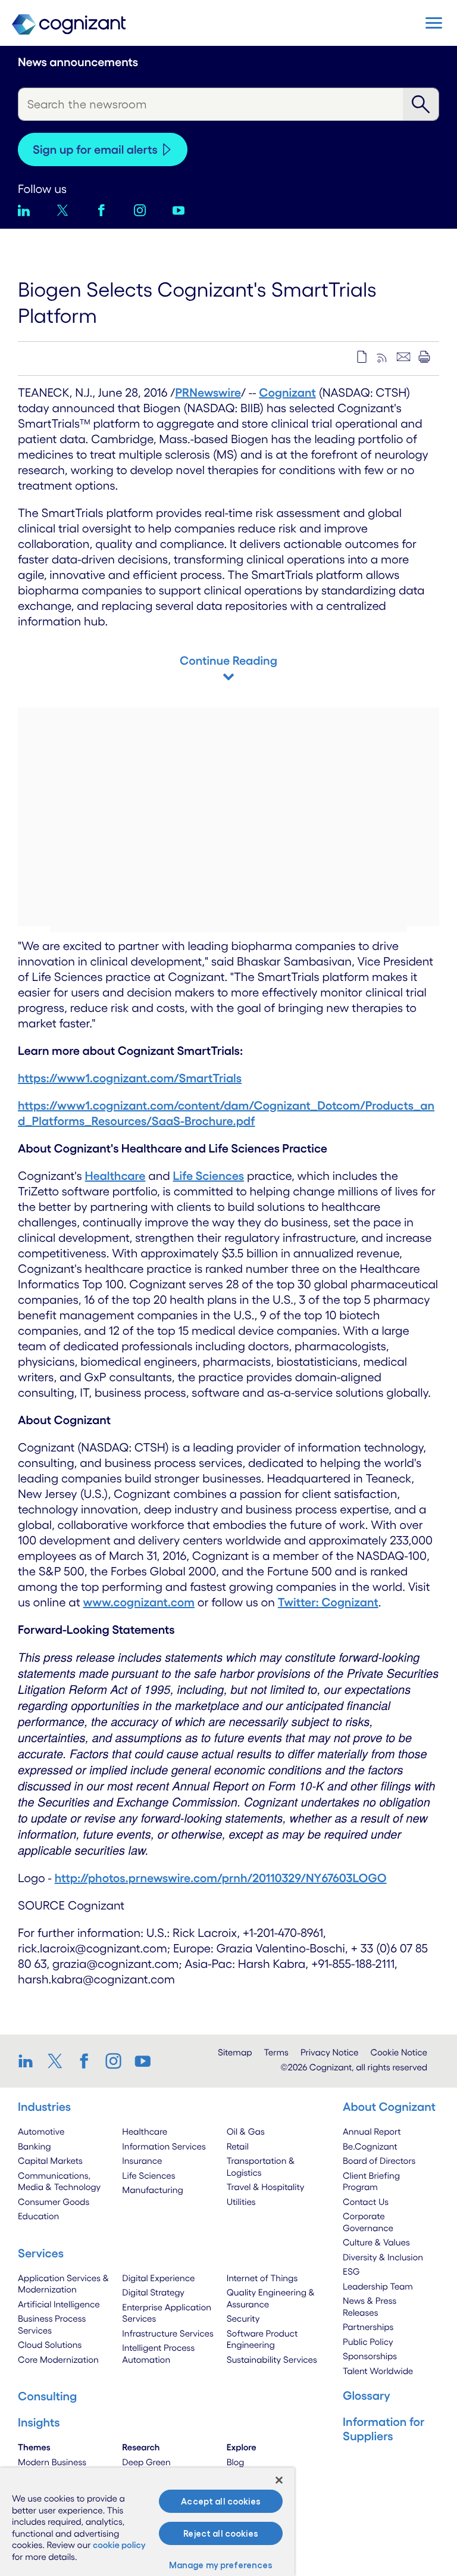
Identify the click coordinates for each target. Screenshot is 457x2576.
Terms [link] (276, 2052)
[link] (29, 2061)
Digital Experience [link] (158, 2278)
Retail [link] (238, 2146)
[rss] (383, 357)
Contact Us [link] (366, 2202)
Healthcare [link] (145, 2131)
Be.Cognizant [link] (370, 2146)
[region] (147, 2522)
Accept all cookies (221, 2501)
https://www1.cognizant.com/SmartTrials (130, 1078)
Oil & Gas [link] (246, 2131)
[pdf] (362, 357)
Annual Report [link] (372, 2131)
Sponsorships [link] (370, 2356)
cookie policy (119, 2545)
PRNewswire (208, 393)
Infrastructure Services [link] (168, 2333)
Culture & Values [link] (376, 2242)
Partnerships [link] (368, 2327)
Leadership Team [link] (378, 2286)
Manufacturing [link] (152, 2190)
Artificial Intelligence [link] (59, 2304)
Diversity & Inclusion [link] (383, 2257)
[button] (434, 23)
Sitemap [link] (235, 2052)
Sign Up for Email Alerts (95, 149)
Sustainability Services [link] (272, 2359)
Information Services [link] (164, 2146)
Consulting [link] (47, 2396)
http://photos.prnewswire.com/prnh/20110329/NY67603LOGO (221, 1878)
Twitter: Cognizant (328, 1602)
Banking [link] (35, 2146)
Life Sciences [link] (148, 2175)
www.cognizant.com (139, 1602)
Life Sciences (209, 1176)
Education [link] (38, 2216)
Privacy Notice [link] (330, 2052)
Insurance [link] (142, 2161)
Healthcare (115, 1176)
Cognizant (287, 393)
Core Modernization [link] (58, 2359)
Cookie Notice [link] (399, 2052)
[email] (403, 357)
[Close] (279, 2480)
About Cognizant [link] (389, 2107)
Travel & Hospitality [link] (266, 2187)
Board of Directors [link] (379, 2161)
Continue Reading (228, 661)
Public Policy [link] (368, 2342)
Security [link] (243, 2318)
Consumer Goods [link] (54, 2202)
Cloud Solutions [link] (50, 2345)
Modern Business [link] (52, 2462)
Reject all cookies (221, 2533)
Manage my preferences (221, 2565)
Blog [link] (236, 2462)
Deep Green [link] (146, 2462)
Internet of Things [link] (262, 2278)
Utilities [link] (241, 2202)
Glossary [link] (367, 2396)
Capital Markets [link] (50, 2161)
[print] (424, 357)
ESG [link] (351, 2271)
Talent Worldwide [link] (378, 2371)
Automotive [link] (41, 2131)
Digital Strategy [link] (153, 2292)
